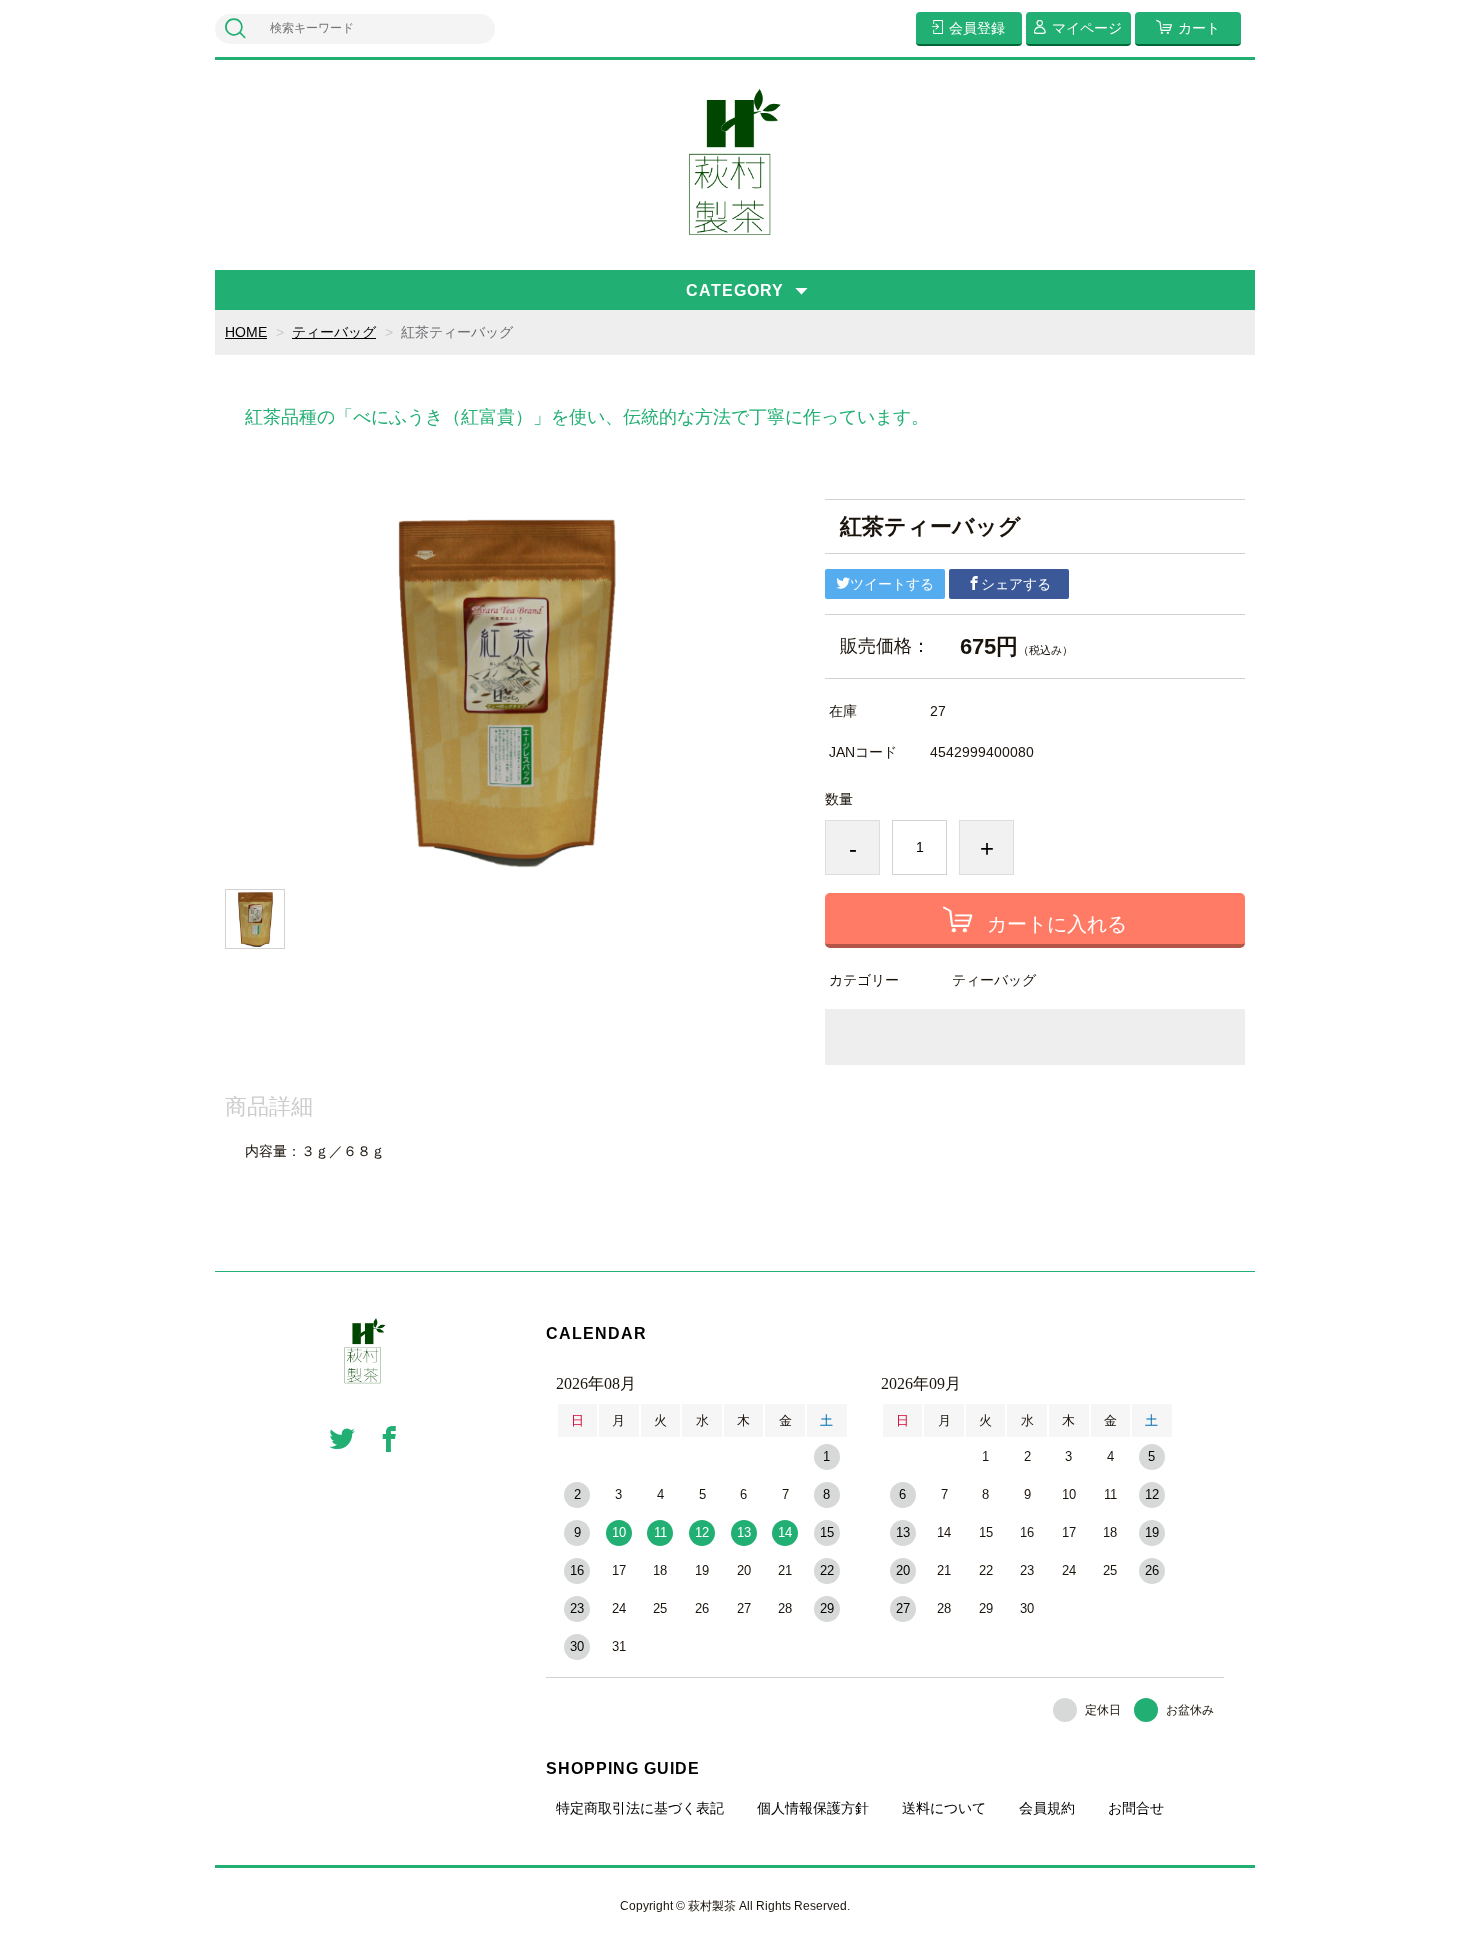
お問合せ (1136, 1808)
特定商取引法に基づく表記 (640, 1808)
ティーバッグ (334, 332)
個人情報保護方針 (813, 1808)
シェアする (1016, 584)
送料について (944, 1808)
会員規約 (1047, 1808)
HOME (246, 332)
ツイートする (892, 584)
